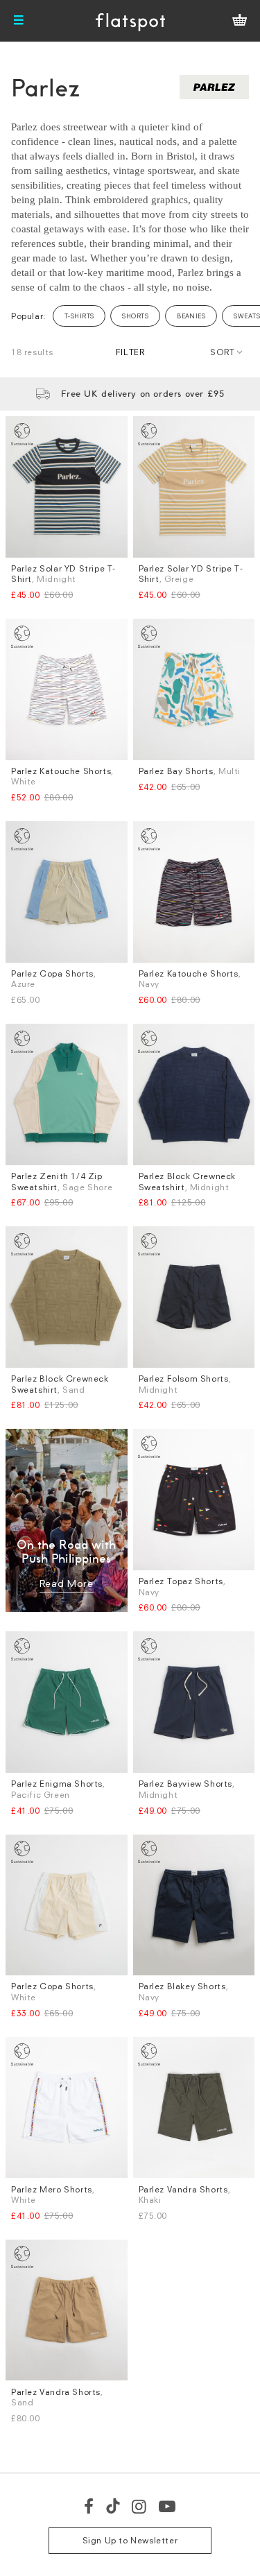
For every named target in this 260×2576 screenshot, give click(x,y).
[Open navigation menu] (19, 21)
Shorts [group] (135, 316)
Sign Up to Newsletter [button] (130, 2540)
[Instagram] (140, 2506)
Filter (130, 352)
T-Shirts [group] (79, 316)
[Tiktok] (113, 2506)
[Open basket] (240, 21)
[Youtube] (168, 2506)
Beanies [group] (191, 316)
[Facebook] (89, 2506)
